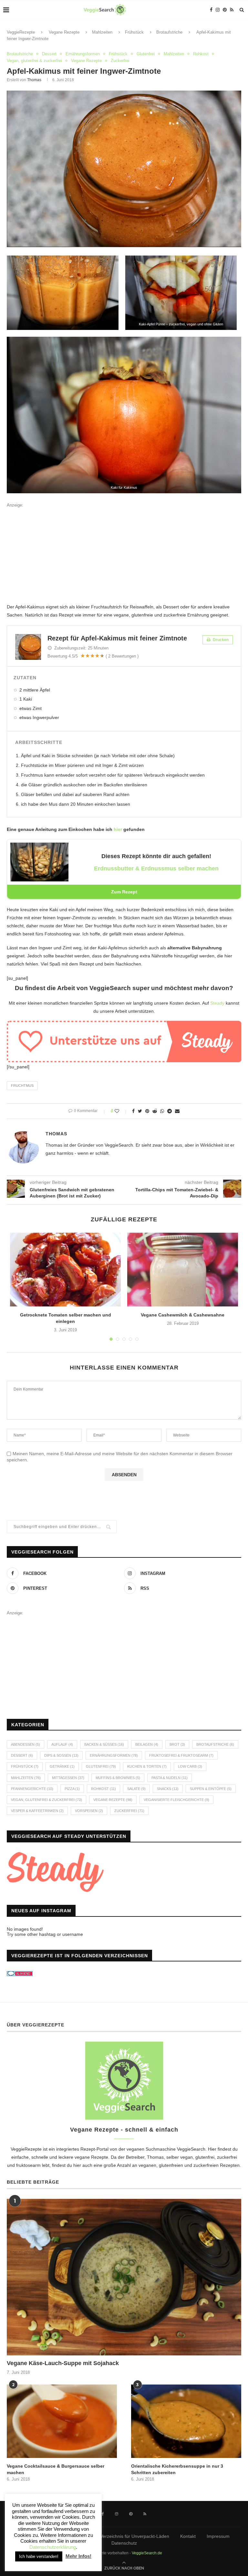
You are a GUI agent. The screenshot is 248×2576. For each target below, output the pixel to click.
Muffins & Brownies (118, 1778)
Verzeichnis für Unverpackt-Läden (135, 2536)
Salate (136, 1789)
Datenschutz (124, 2543)
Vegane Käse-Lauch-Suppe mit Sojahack (63, 2363)
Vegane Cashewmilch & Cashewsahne (183, 1315)
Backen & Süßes (104, 1744)
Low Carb (190, 1766)
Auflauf (62, 1744)
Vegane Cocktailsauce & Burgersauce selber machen (56, 2469)
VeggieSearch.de (147, 2553)
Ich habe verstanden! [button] (39, 2556)
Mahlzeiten (102, 32)
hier (118, 829)
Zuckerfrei (120, 61)
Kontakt (188, 2536)
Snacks (168, 1789)
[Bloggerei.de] (20, 1975)
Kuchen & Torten (147, 1766)
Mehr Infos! (78, 2556)
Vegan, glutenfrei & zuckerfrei (34, 61)
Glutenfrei (146, 54)
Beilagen (147, 1744)
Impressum (218, 2536)
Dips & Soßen (61, 1755)
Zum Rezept (124, 892)
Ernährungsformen (83, 54)
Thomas (34, 80)
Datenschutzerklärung (53, 2547)
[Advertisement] (124, 555)
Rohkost (201, 54)
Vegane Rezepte (64, 32)
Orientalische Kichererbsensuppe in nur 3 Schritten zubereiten (177, 2469)
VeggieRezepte (21, 32)
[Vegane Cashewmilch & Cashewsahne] (183, 1270)
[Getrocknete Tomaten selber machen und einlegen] (65, 1270)
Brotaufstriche (169, 32)
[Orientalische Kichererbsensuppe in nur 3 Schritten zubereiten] (186, 2421)
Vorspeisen (89, 1811)
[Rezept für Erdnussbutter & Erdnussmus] (39, 847)
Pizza (72, 1789)
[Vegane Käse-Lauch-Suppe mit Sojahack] (124, 2277)
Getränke (62, 1766)
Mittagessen (68, 1778)
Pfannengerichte (32, 1789)
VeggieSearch (191, 2149)
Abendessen (26, 1744)
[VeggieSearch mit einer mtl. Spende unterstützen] (124, 1025)
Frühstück (134, 32)
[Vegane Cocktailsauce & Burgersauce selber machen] (62, 2421)
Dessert (49, 54)
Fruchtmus (22, 1086)
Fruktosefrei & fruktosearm (181, 1755)
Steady (217, 1003)
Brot (177, 1744)
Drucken (220, 640)
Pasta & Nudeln (170, 1778)
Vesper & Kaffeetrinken (37, 1811)
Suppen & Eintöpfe (211, 1789)
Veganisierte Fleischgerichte (176, 1800)
